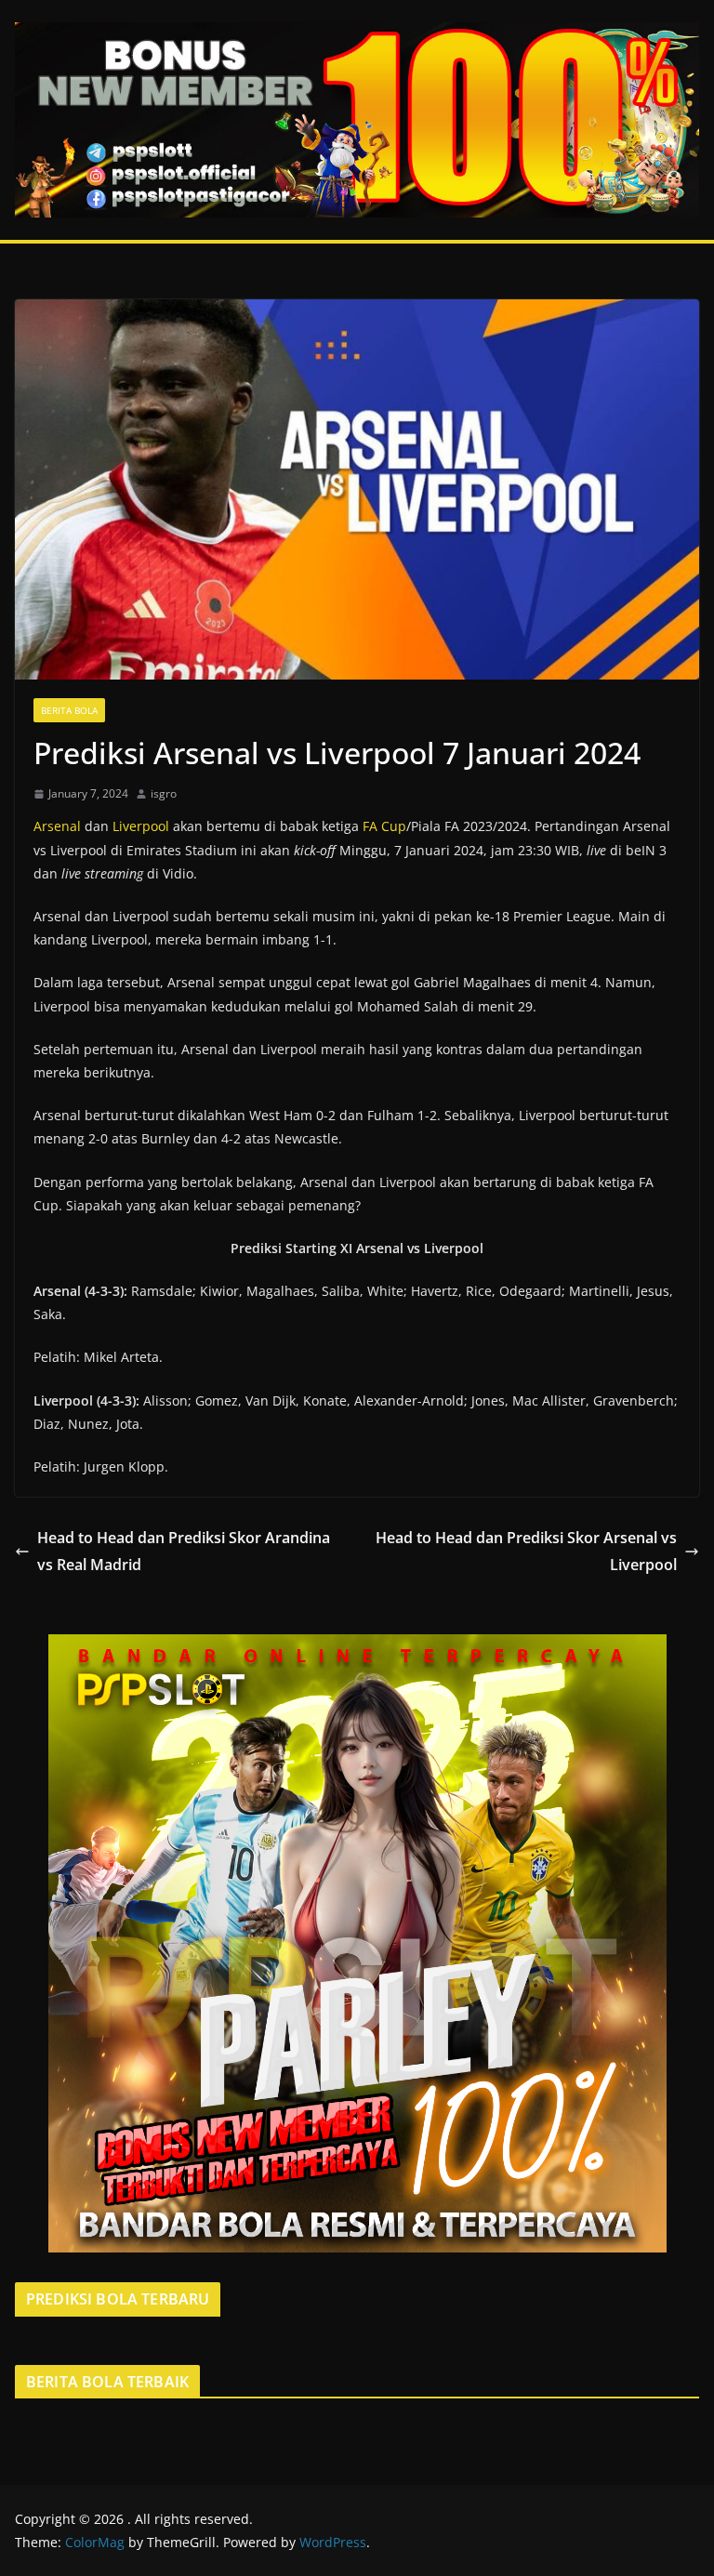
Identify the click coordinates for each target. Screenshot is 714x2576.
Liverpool (141, 826)
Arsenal (57, 826)
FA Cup (384, 826)
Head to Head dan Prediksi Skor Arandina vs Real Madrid (184, 1551)
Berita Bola (69, 710)
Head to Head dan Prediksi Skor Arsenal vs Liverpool (526, 1551)
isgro (164, 793)
